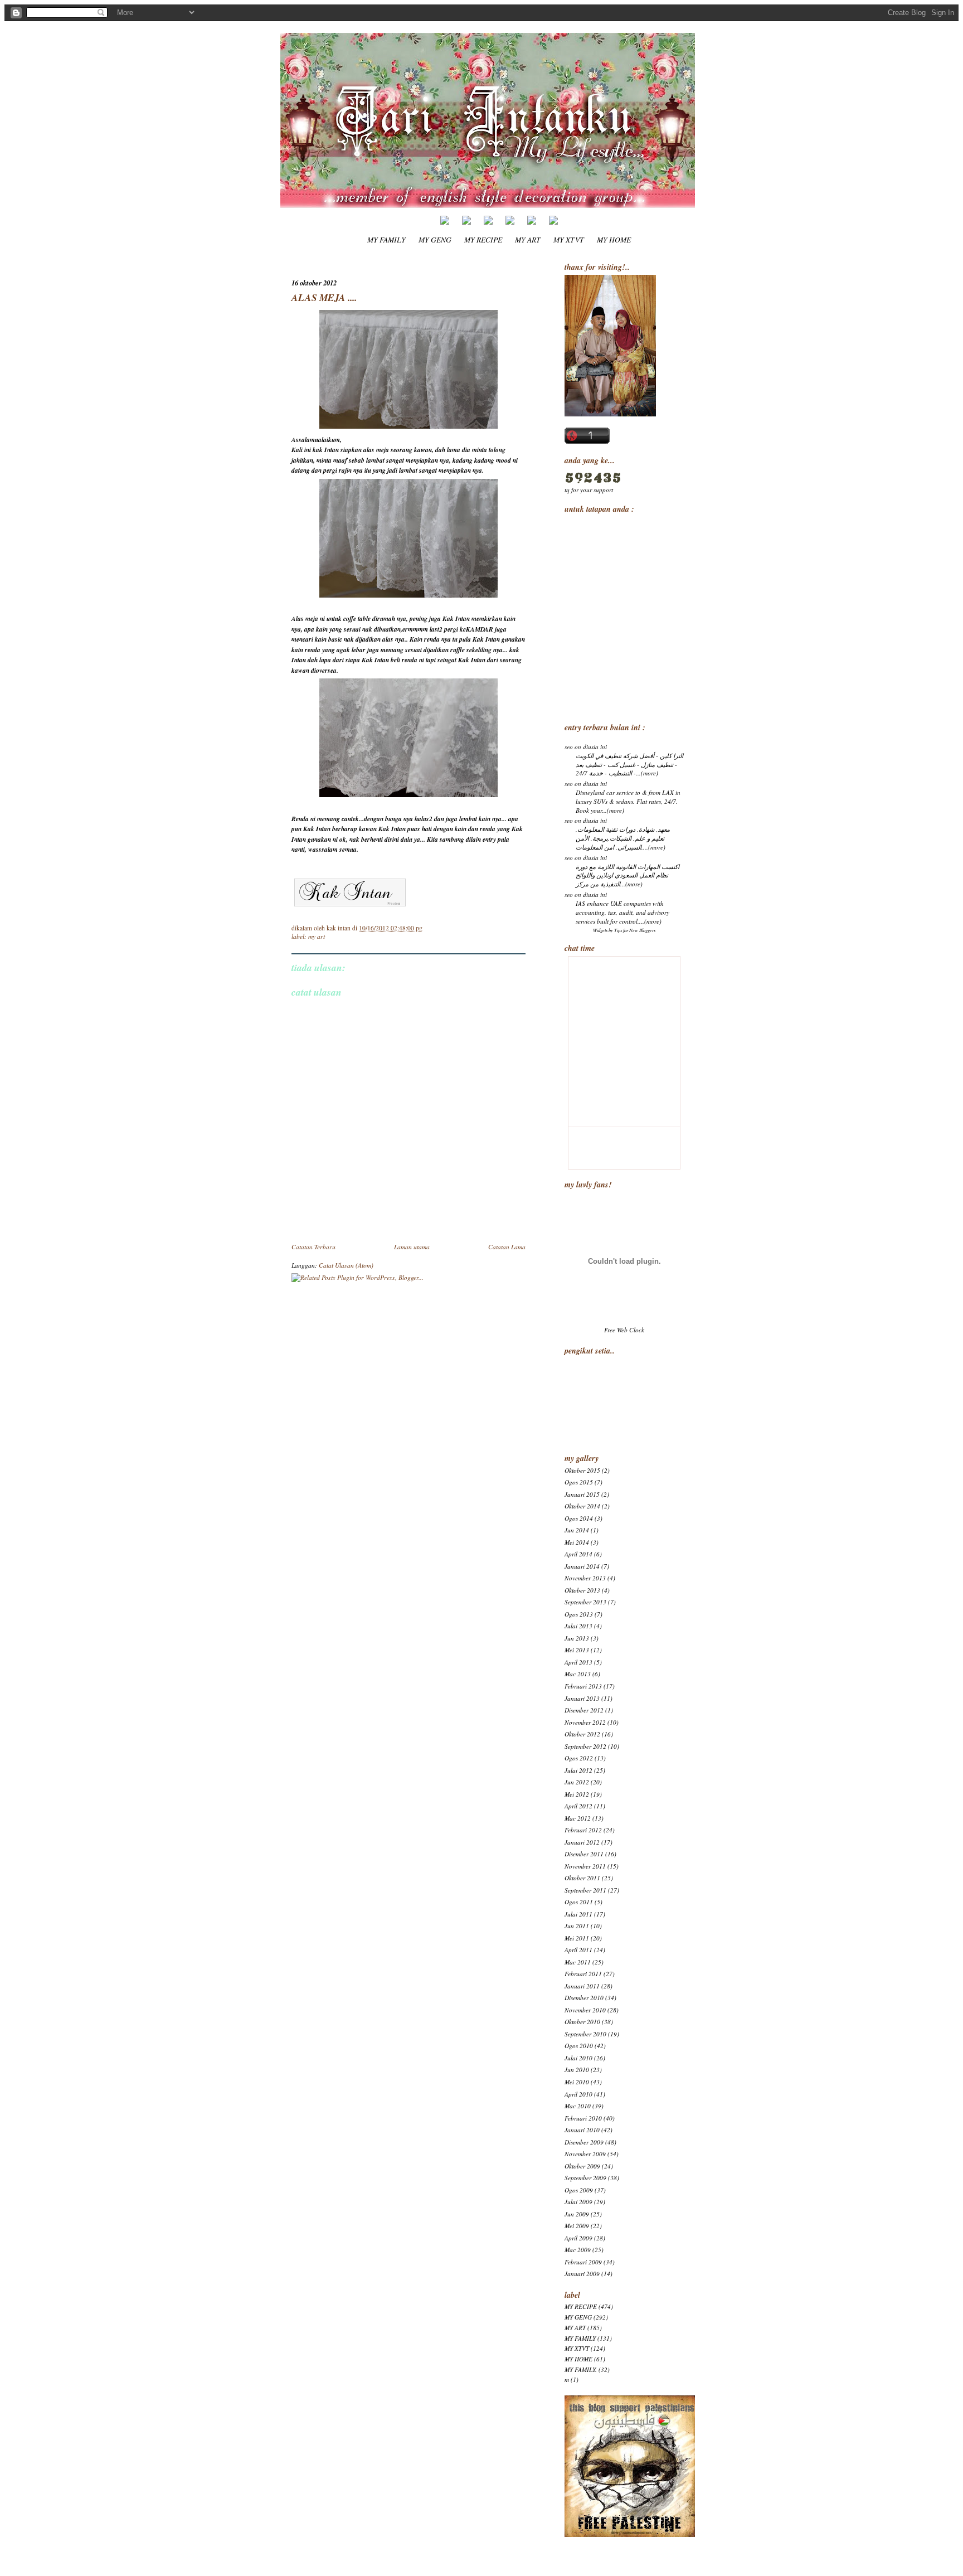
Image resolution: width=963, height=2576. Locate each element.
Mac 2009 (578, 2250)
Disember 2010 (584, 1998)
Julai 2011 (578, 1914)
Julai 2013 (578, 1626)
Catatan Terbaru (313, 1247)
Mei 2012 (577, 1794)
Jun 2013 (577, 1638)
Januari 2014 (582, 1566)
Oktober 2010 (582, 2022)
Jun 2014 (577, 1530)
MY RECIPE (483, 239)
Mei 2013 (577, 1650)
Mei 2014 (577, 1542)
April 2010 (578, 2094)
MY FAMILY (386, 239)
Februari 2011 (583, 1974)
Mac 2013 (578, 1674)
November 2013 (585, 1578)
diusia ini (595, 747)
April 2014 (578, 1554)
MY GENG (435, 239)
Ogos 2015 (579, 1482)
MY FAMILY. (581, 2369)
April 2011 (578, 1950)
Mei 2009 (577, 2226)
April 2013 (578, 1662)
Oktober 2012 (582, 1734)
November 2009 (585, 2154)
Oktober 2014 (582, 1506)
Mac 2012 (578, 1818)
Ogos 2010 (579, 2046)
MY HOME (614, 239)
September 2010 (585, 2034)
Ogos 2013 (579, 1614)
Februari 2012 (583, 1830)
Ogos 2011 (579, 1902)
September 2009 (585, 2178)
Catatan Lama (507, 1247)
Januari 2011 (582, 1986)
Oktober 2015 (582, 1470)
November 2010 (585, 2010)
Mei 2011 (577, 1938)
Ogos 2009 (579, 2190)
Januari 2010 (582, 2130)
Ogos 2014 (579, 1518)
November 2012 (585, 1722)
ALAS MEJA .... (324, 297)
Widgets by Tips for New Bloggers (624, 930)
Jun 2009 (577, 2214)
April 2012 (578, 1806)
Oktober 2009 (582, 2166)
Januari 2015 (582, 1494)
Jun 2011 (577, 1926)
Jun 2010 (577, 2070)
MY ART (528, 239)
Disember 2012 (584, 1710)
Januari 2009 (582, 2274)
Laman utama (412, 1247)
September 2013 (585, 1602)
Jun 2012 (577, 1782)
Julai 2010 (578, 2058)
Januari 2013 (582, 1698)
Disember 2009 (584, 2142)
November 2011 (585, 1866)
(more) (650, 773)
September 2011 (585, 1890)
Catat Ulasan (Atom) (346, 1265)
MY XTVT (569, 239)
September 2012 (585, 1746)
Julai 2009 (578, 2202)
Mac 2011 (578, 1962)
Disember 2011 (584, 1854)
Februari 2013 (583, 1686)
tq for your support (589, 490)
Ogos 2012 (579, 1758)
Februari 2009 (583, 2262)
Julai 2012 (578, 1770)
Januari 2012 (582, 1842)
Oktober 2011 (582, 1878)
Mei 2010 (577, 2082)
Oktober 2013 (582, 1590)
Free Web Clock (624, 1330)
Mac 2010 (578, 2106)
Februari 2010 (583, 2118)
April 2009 (578, 2238)
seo (569, 747)
